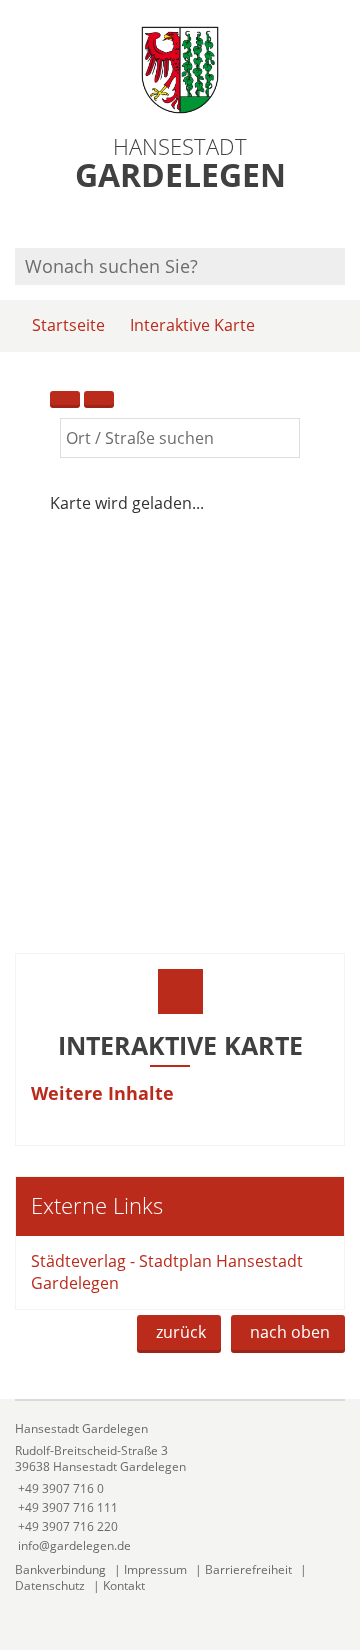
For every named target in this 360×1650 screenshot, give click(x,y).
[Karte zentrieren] (99, 399)
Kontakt (124, 1585)
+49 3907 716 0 (59, 1488)
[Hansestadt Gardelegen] (180, 1487)
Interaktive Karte (192, 325)
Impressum (155, 1569)
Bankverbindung (60, 1569)
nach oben (290, 1332)
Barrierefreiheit (248, 1569)
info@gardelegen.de (73, 1545)
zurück (181, 1332)
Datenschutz (50, 1585)
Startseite (68, 325)
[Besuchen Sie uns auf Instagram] (342, 221)
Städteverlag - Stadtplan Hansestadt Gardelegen (167, 1271)
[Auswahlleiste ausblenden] (65, 399)
